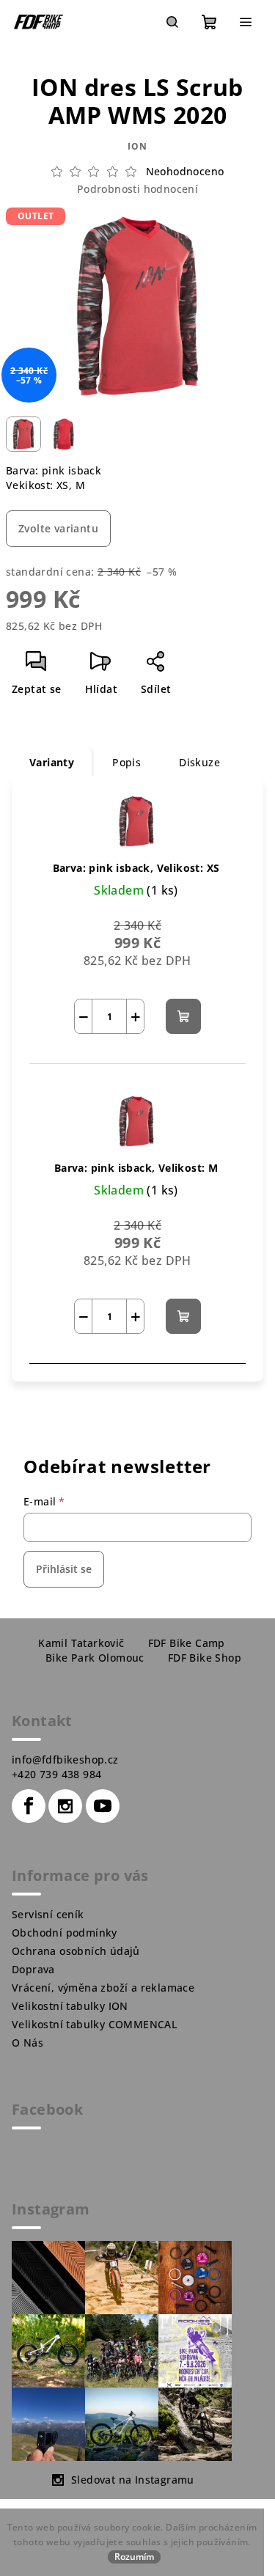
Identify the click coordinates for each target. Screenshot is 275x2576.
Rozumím (134, 2557)
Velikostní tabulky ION (70, 2006)
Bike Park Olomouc (95, 1658)
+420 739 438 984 (56, 1774)
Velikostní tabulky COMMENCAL (94, 2024)
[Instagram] (65, 1806)
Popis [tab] (126, 762)
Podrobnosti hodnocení (137, 189)
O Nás (27, 2043)
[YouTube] (103, 1806)
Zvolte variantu (58, 528)
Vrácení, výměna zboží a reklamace (103, 1988)
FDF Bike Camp (187, 1643)
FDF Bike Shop (205, 1658)
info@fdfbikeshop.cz (65, 1759)
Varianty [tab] (52, 762)
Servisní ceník (48, 1914)
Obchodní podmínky (65, 1933)
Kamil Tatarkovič (81, 1643)
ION (137, 146)
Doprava (33, 1969)
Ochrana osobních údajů (76, 1951)
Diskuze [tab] (199, 762)
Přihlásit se (64, 1569)
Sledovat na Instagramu (133, 2480)
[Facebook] (29, 1806)
